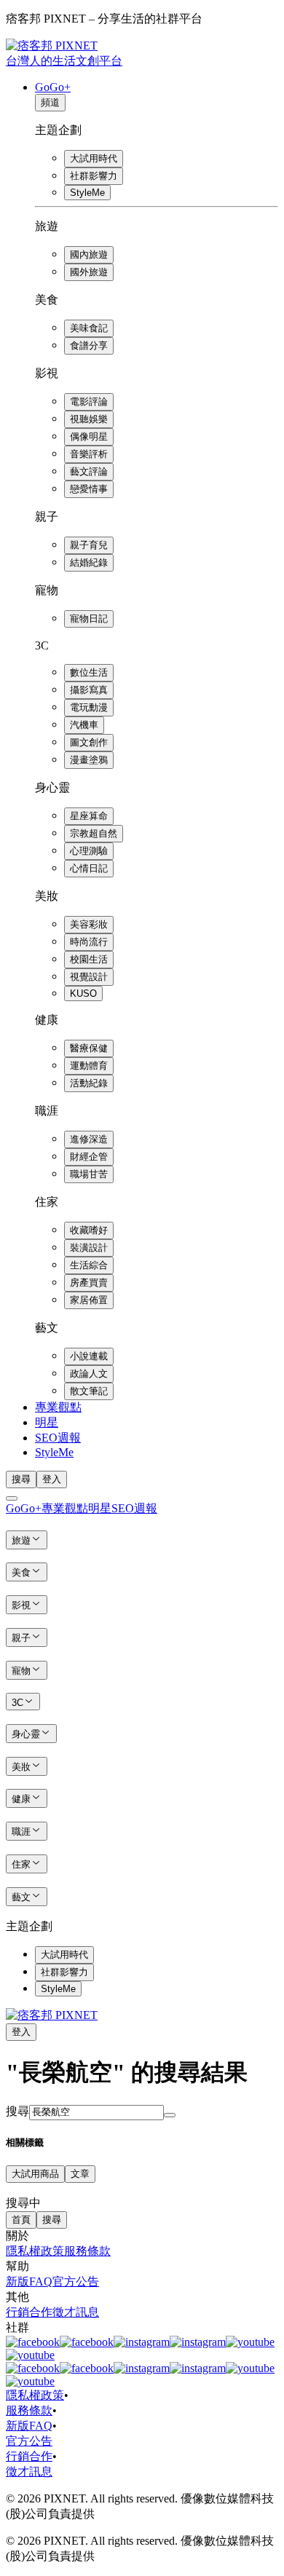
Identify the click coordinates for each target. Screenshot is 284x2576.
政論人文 (89, 1374)
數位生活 (89, 672)
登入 (52, 1479)
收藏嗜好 (89, 1230)
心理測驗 (89, 851)
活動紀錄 (89, 1083)
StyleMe (87, 193)
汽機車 (84, 725)
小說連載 (89, 1356)
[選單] (12, 1498)
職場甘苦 (89, 1174)
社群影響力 (94, 176)
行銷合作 (29, 2312)
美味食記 (89, 328)
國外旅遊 (89, 272)
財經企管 (89, 1157)
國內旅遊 (89, 254)
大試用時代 (94, 158)
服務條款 (87, 2251)
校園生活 (89, 959)
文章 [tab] (80, 2174)
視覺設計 (89, 977)
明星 (47, 1422)
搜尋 (17, 2111)
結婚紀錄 (89, 562)
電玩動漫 (89, 707)
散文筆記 (89, 1391)
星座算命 (89, 816)
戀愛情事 (89, 489)
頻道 (50, 102)
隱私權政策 (35, 2251)
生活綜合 (89, 1265)
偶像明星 (89, 436)
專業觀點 (58, 1407)
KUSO (83, 993)
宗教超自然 (94, 833)
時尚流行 (89, 942)
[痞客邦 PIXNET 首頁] (52, 2015)
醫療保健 (89, 1048)
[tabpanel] (142, 2197)
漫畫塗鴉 (89, 760)
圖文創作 (89, 742)
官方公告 (76, 2281)
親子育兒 (89, 545)
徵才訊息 (76, 2312)
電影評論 (89, 402)
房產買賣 (89, 1283)
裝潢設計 (89, 1248)
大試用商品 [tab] (35, 2174)
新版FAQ (29, 2281)
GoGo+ (53, 87)
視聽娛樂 (89, 419)
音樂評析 (89, 454)
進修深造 (89, 1139)
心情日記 (89, 868)
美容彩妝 (89, 924)
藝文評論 (89, 471)
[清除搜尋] (170, 2115)
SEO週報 (58, 1438)
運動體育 (89, 1066)
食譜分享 (89, 345)
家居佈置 (89, 1300)
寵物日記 (89, 619)
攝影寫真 (89, 690)
